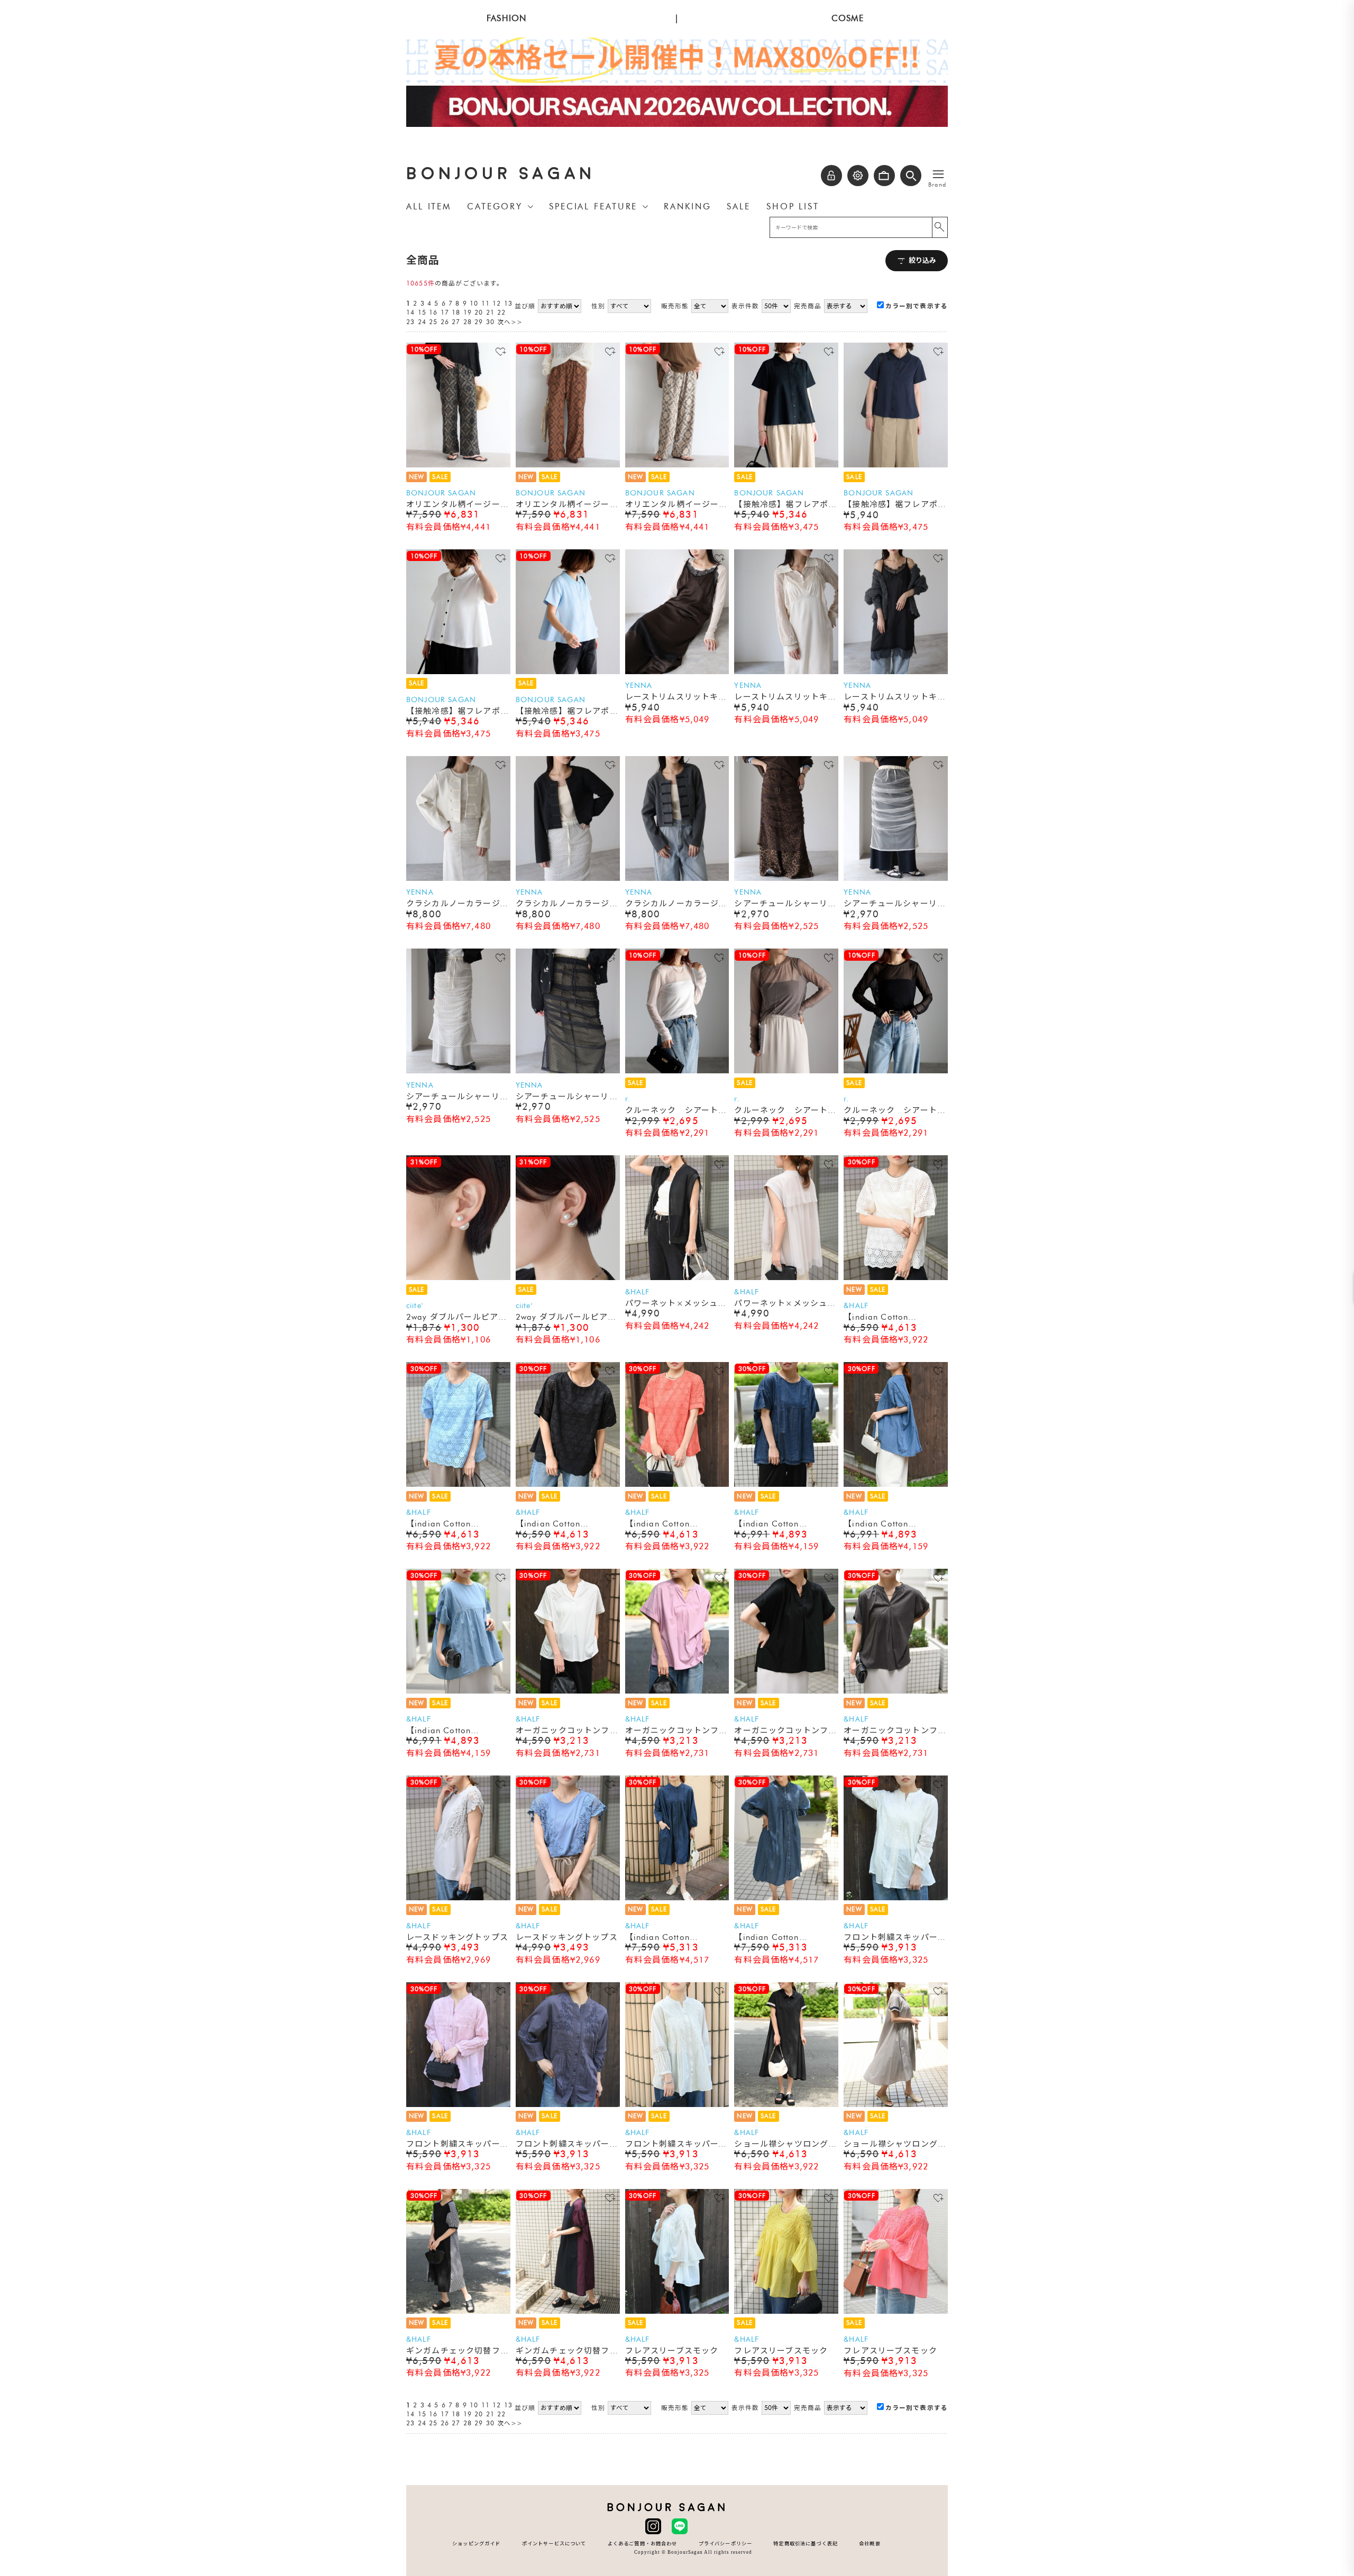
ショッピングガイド (476, 2543)
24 (422, 322)
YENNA (639, 686)
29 (479, 322)
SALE (739, 206)
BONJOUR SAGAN (501, 174)
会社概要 (870, 2543)
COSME (848, 18)
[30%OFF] (896, 1278)
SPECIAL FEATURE (593, 206)
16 (433, 312)
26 (445, 322)
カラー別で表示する (917, 306)
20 (479, 312)
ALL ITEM (429, 206)
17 (445, 312)
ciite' (415, 1306)
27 (456, 322)
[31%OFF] (458, 1278)
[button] (911, 176)
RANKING (687, 206)
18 (456, 312)
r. (628, 1099)
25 (433, 322)
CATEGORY (495, 206)
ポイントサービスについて (554, 2543)
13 (508, 303)
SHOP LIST (793, 206)
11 (486, 303)
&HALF (638, 1292)
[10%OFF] (458, 465)
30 (490, 322)
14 (410, 312)
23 (410, 322)
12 (497, 303)
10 (474, 303)
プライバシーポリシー (726, 2543)
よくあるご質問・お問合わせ (643, 2543)
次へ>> (510, 322)
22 (501, 312)
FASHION (506, 18)
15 (422, 312)
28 (468, 322)
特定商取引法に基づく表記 (806, 2543)
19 (468, 312)
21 (490, 312)
